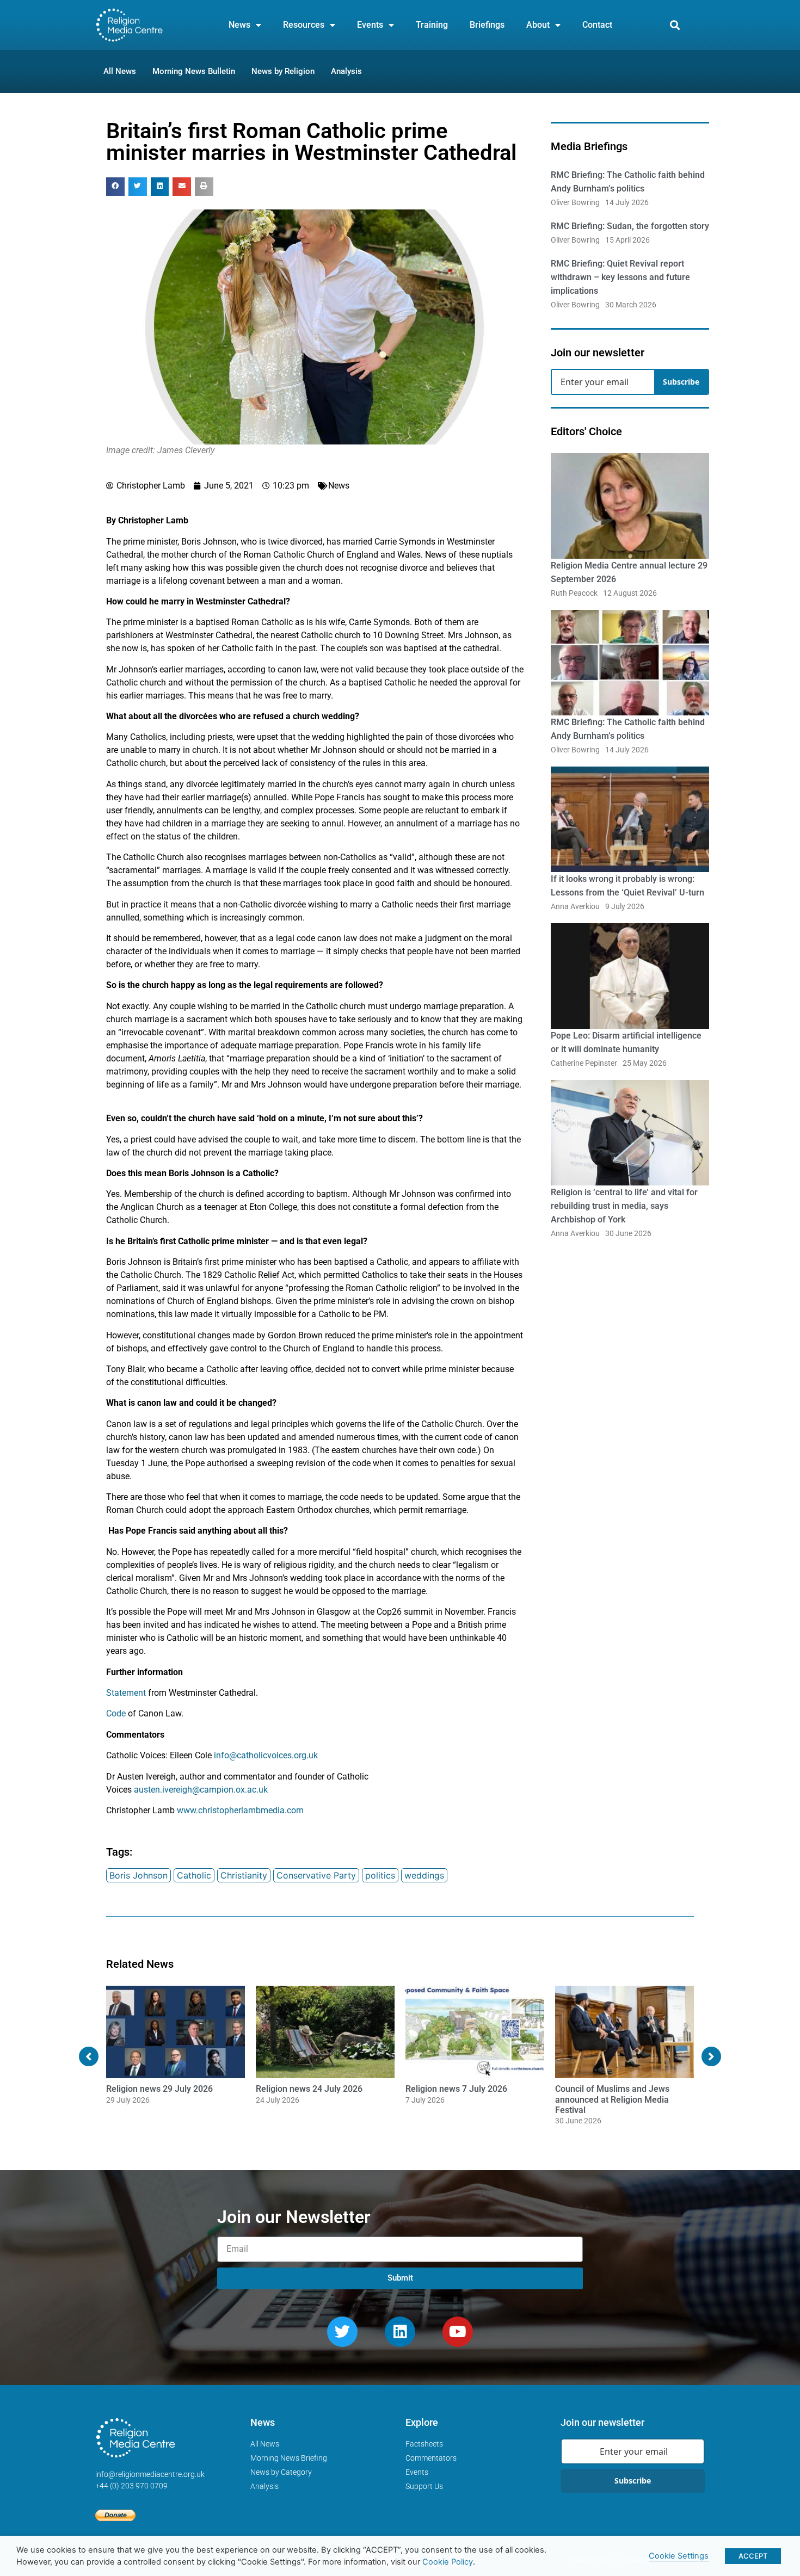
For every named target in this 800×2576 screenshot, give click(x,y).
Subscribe (681, 382)
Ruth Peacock (574, 593)
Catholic (194, 1875)
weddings (424, 1875)
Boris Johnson (139, 1875)
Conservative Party (316, 1875)
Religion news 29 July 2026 (159, 2089)
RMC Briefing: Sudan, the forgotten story (630, 226)
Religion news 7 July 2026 (456, 2089)
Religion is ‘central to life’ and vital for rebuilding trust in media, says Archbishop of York (624, 1206)
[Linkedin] (400, 2332)
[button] (675, 25)
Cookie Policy (448, 2562)
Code (116, 1713)
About (538, 25)
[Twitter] (342, 2332)
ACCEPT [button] (753, 2556)
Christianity (244, 1875)
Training (432, 25)
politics (380, 1875)
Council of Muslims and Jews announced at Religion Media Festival (612, 2099)
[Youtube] (458, 2332)
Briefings (487, 25)
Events (370, 25)
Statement (126, 1693)
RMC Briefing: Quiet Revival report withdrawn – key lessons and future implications (620, 277)
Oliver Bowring (575, 202)
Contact (597, 25)
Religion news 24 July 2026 (309, 2089)
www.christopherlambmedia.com (240, 1810)
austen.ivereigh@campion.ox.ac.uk (201, 1790)
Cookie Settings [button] (679, 2556)
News (239, 25)
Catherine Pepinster (584, 1063)
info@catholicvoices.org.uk (266, 1755)
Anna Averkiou (575, 906)
